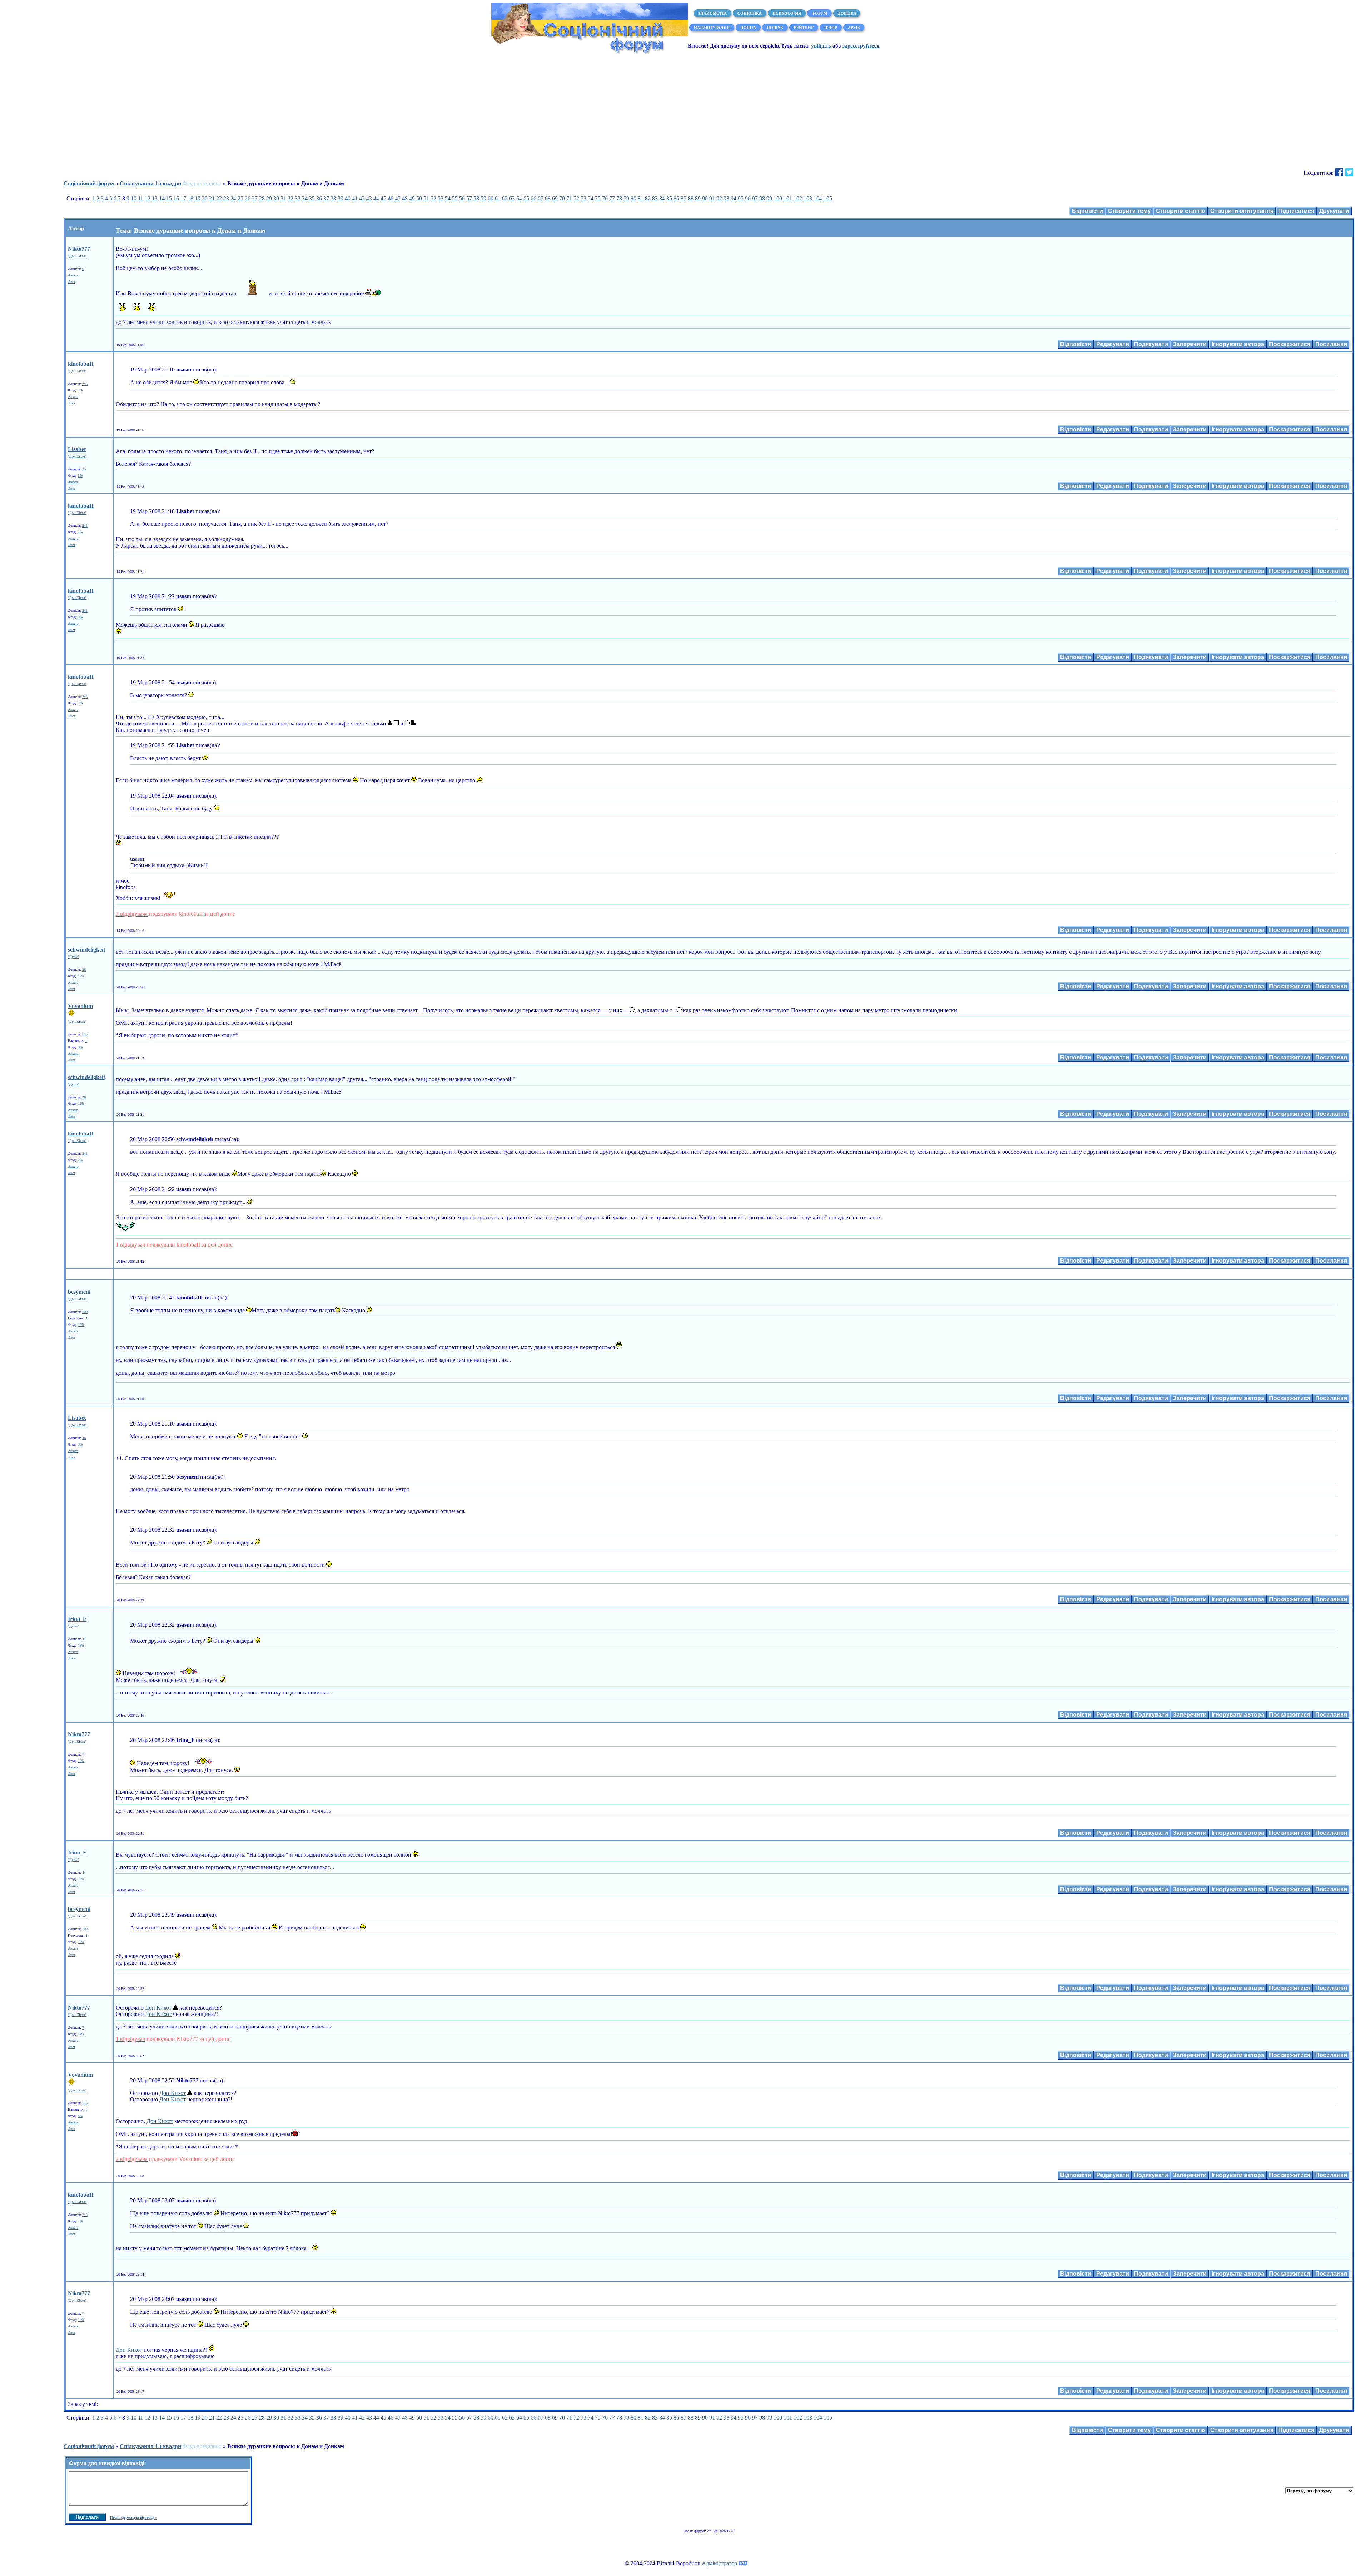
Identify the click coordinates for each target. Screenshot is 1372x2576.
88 (691, 198)
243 (85, 384)
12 (148, 198)
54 (448, 198)
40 (348, 198)
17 (183, 198)
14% (81, 1325)
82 (648, 198)
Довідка (847, 13)
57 (469, 198)
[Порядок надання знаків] (71, 1014)
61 (498, 198)
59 (483, 198)
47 (398, 198)
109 (85, 1312)
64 (519, 198)
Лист (71, 282)
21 (212, 198)
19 (198, 198)
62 (505, 198)
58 (476, 198)
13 (155, 198)
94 (734, 198)
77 (612, 198)
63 (512, 198)
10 (134, 198)
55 (455, 198)
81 (641, 198)
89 (698, 198)
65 (526, 198)
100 (778, 198)
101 (788, 198)
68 (548, 198)
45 (383, 198)
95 (741, 198)
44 (376, 198)
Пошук (775, 28)
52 (433, 198)
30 (276, 198)
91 (712, 198)
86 (676, 198)
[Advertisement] (686, 111)
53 (441, 198)
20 (205, 198)
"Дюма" (74, 957)
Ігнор (831, 28)
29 (269, 198)
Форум (819, 13)
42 (362, 198)
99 (769, 198)
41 (355, 198)
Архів (854, 28)
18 (190, 198)
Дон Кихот (158, 2008)
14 (162, 198)
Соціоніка (750, 13)
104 (818, 198)
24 (233, 198)
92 (719, 198)
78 (619, 198)
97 (755, 198)
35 (312, 198)
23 (226, 198)
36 (319, 198)
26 (248, 198)
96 (748, 198)
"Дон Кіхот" (77, 256)
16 (176, 198)
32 (290, 198)
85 (669, 198)
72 (576, 198)
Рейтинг (804, 28)
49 (412, 198)
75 (598, 198)
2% (80, 390)
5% (80, 1047)
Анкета (73, 275)
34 (305, 198)
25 (240, 198)
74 (591, 198)
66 (533, 198)
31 (283, 198)
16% (81, 1645)
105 (828, 198)
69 (555, 198)
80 (633, 198)
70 (562, 198)
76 (605, 198)
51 (426, 198)
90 (705, 198)
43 (369, 198)
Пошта (748, 28)
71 (569, 198)
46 (391, 198)
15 (169, 198)
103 (808, 198)
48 (405, 198)
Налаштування (712, 28)
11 (141, 198)
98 (762, 198)
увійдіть (821, 46)
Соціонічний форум (89, 183)
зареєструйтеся (861, 46)
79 (626, 198)
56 (462, 198)
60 (491, 198)
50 (419, 198)
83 (655, 198)
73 (583, 198)
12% (81, 976)
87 (683, 198)
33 (298, 198)
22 (219, 198)
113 (85, 1034)
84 (662, 198)
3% (80, 476)
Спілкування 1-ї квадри (150, 183)
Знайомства (712, 13)
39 (340, 198)
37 (326, 198)
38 (333, 198)
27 (255, 198)
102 (798, 198)
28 (262, 198)
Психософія (787, 13)
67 (541, 198)
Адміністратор (719, 2563)
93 (726, 198)
